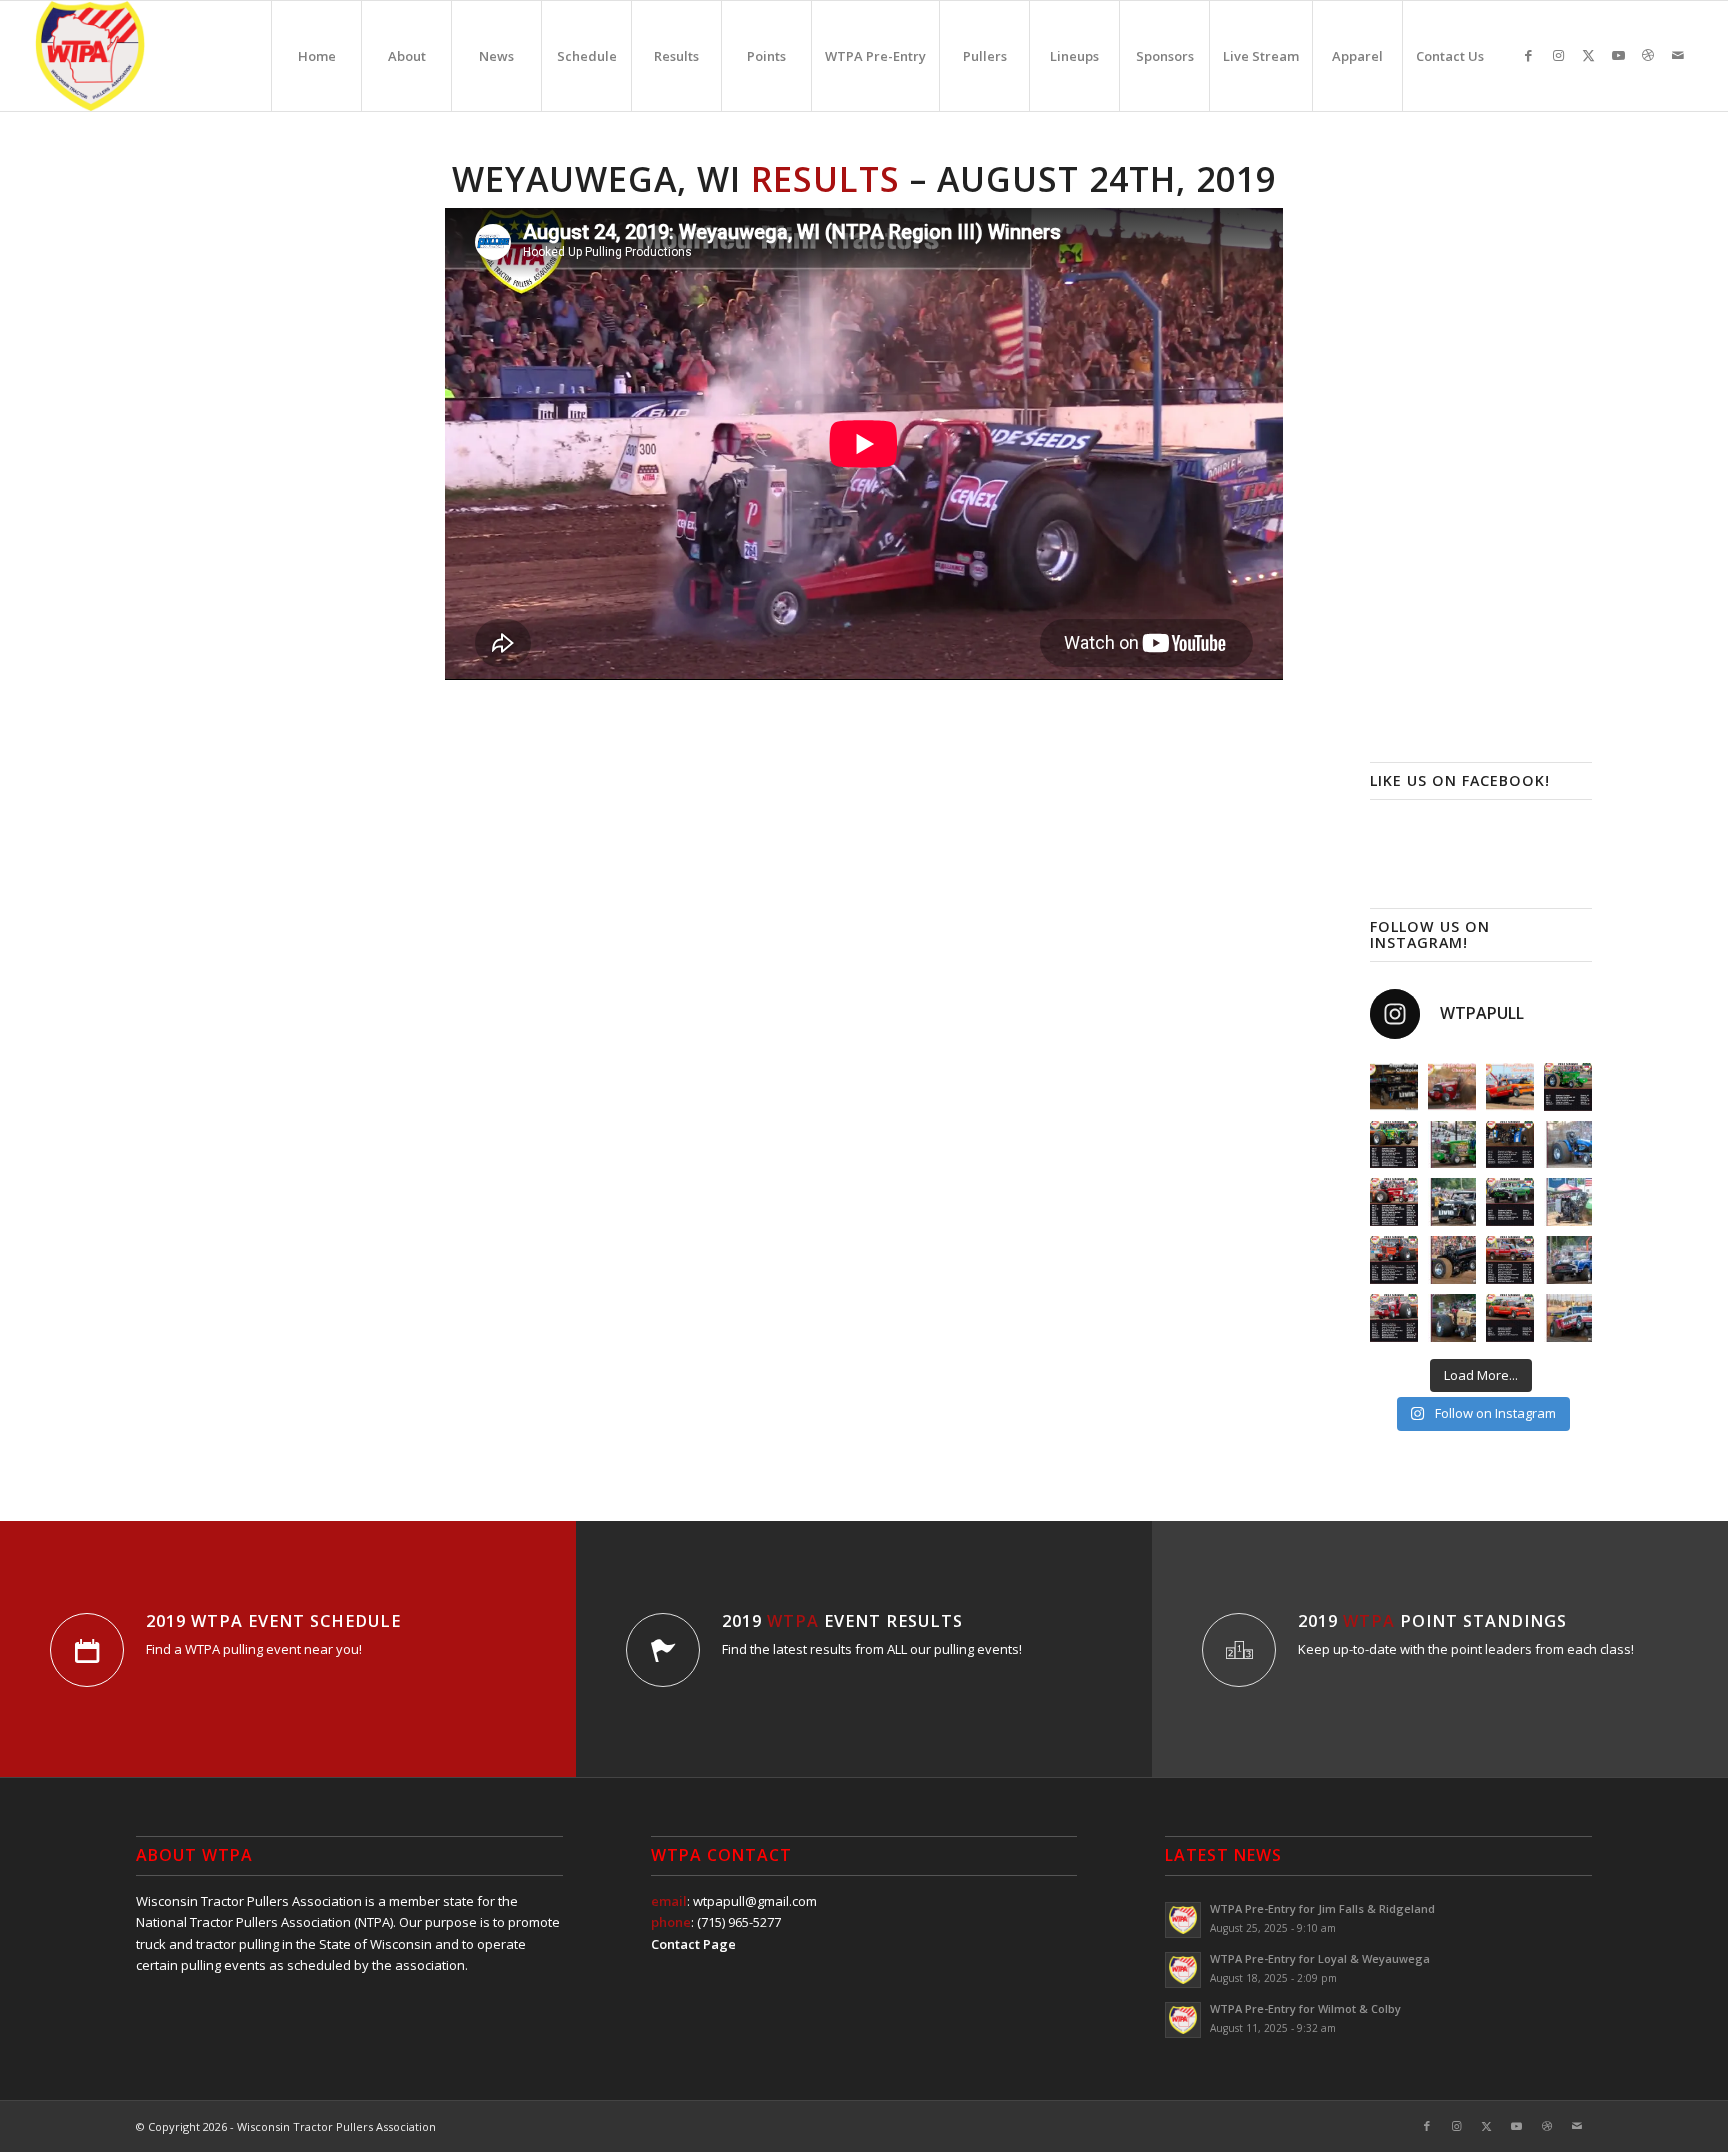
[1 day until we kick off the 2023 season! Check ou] (1452, 1145)
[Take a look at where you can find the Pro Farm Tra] (1568, 1087)
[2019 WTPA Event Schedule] (87, 1650)
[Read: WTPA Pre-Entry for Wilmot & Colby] (1183, 2020)
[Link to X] (1588, 55)
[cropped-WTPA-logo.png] (90, 56)
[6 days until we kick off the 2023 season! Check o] (1568, 1260)
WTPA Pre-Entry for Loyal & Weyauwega (1320, 1958)
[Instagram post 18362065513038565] (1510, 1202)
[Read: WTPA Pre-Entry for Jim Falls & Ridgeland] (1183, 1920)
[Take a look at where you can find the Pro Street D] (1510, 1260)
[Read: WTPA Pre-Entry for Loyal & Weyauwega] (1183, 1970)
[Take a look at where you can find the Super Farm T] (1394, 1202)
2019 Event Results (842, 1621)
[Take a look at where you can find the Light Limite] (1394, 1145)
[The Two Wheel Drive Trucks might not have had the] (1510, 1087)
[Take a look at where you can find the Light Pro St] (1394, 1260)
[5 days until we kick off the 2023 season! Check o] (1452, 1260)
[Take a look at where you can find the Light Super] (1394, 1318)
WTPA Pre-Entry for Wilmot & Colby (1305, 2008)
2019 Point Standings (1432, 1621)
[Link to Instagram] (1558, 55)
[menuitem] (316, 56)
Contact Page (693, 1944)
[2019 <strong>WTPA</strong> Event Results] (663, 1650)
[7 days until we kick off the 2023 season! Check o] (1452, 1318)
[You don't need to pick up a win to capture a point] (1452, 1087)
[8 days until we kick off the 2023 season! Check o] (1568, 1318)
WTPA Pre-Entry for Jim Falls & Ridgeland (1322, 1908)
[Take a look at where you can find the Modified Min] (1510, 1145)
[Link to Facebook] (1528, 55)
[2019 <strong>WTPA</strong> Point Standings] (1239, 1650)
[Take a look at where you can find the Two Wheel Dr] (1510, 1318)
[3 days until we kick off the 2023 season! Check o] (1452, 1202)
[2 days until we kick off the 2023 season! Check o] (1568, 1145)
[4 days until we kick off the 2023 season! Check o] (1568, 1202)
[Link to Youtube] (1618, 55)
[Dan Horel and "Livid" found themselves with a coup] (1394, 1087)
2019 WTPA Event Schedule (273, 1621)
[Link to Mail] (1678, 55)
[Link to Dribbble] (1648, 55)
